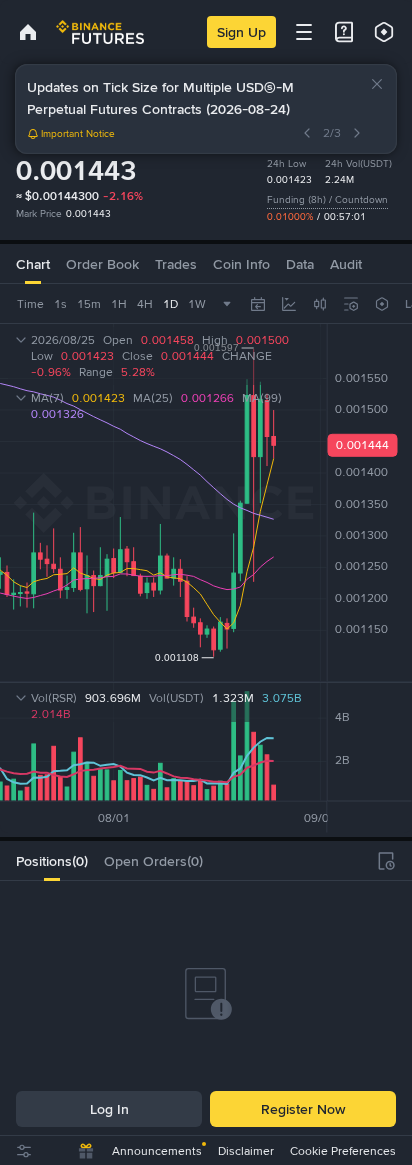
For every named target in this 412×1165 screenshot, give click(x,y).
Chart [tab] (33, 264)
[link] (28, 32)
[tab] (52, 861)
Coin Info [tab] (241, 264)
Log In (109, 1109)
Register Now (303, 1109)
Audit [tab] (346, 264)
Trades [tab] (176, 264)
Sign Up (241, 32)
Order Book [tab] (102, 264)
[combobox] (320, 304)
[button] (377, 84)
